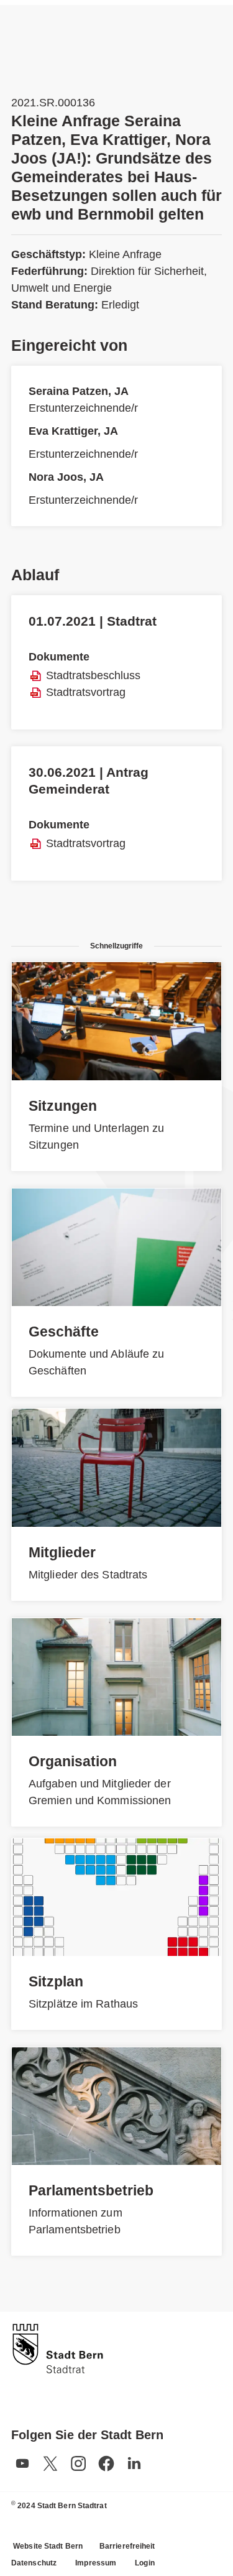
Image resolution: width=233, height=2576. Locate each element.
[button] (22, 2463)
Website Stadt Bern (48, 2546)
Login (145, 2563)
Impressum (96, 2563)
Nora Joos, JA (66, 477)
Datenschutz (34, 2563)
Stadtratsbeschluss (93, 675)
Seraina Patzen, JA (79, 391)
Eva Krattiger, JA (73, 431)
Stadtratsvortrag (86, 692)
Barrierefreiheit (127, 2546)
